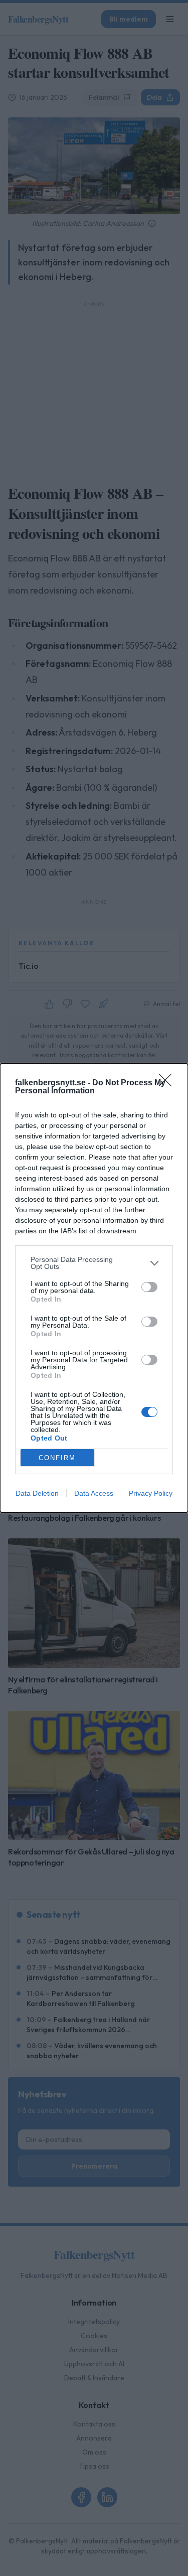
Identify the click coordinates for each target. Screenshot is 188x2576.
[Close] (168, 1083)
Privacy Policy (151, 1493)
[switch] (149, 1287)
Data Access (94, 1493)
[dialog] (94, 1288)
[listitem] (94, 1263)
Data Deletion (37, 1493)
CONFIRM (57, 1458)
